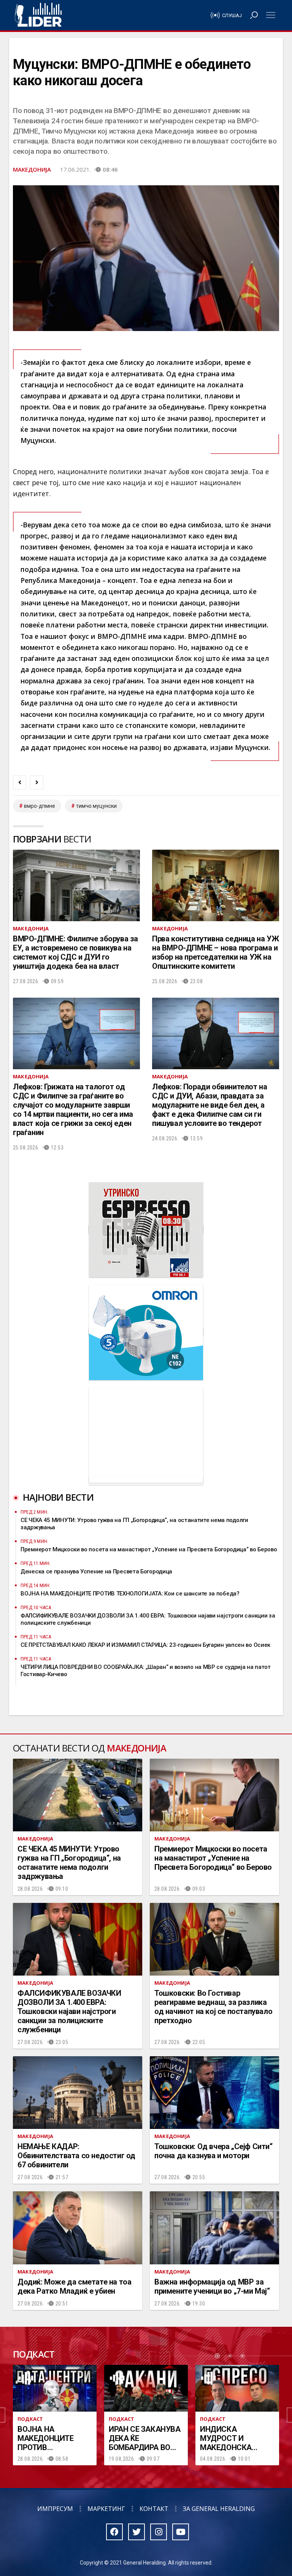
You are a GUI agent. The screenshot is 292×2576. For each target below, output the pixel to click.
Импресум (55, 2509)
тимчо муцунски (96, 806)
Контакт (154, 2509)
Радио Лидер (38, 15)
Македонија (32, 169)
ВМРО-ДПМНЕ (40, 806)
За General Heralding (219, 2509)
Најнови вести (58, 1497)
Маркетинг (106, 2509)
